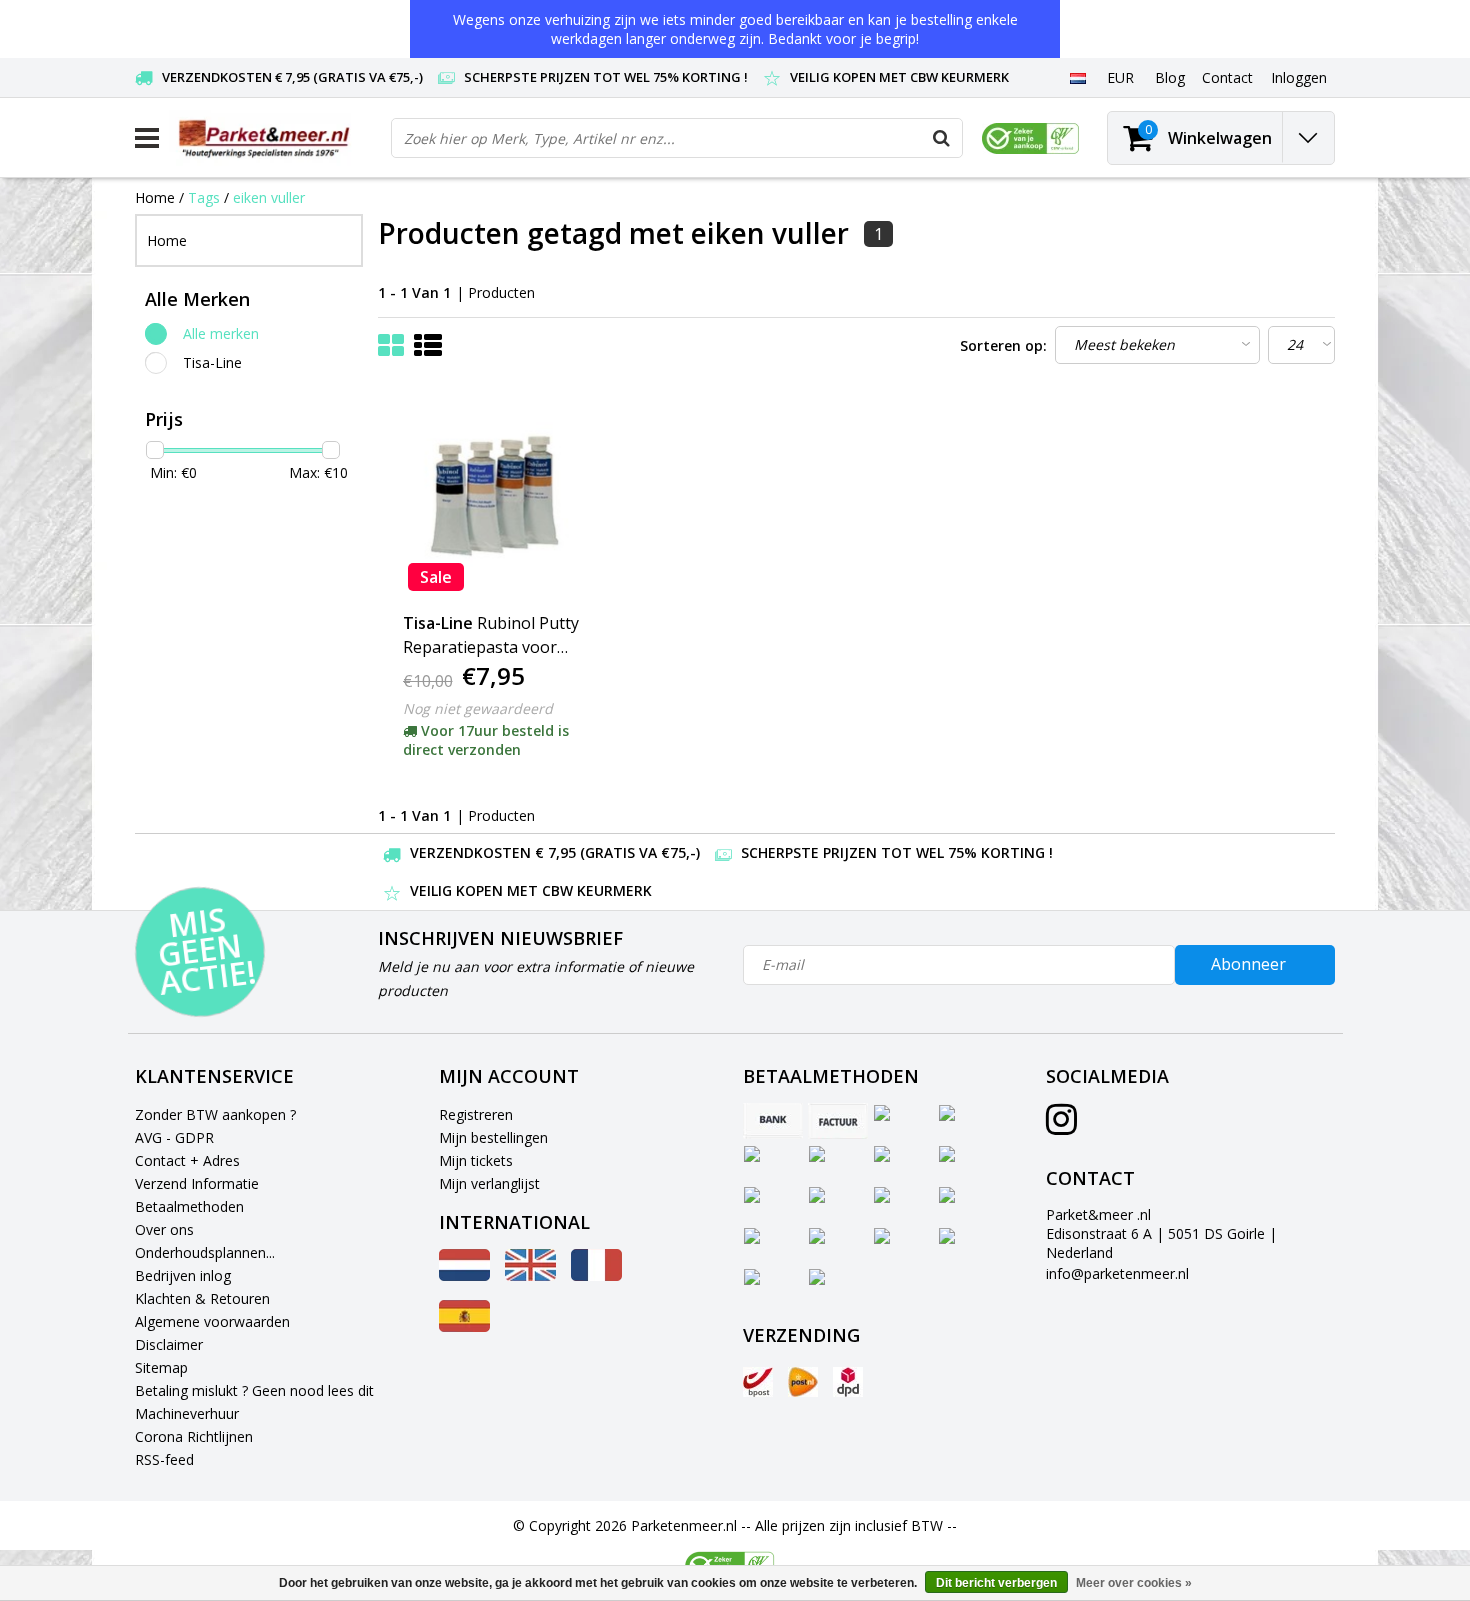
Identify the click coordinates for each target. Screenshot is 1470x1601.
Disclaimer (169, 1344)
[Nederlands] (1077, 77)
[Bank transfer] (773, 1121)
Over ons (164, 1229)
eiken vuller (269, 197)
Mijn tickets (476, 1160)
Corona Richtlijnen (194, 1436)
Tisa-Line (212, 362)
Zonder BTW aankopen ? (215, 1114)
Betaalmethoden (189, 1206)
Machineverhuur (187, 1413)
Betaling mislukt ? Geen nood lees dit (254, 1390)
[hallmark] (1030, 138)
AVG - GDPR (174, 1137)
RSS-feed (164, 1459)
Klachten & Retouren (202, 1298)
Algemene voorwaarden (212, 1321)
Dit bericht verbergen (996, 1583)
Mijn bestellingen (493, 1137)
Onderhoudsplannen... (205, 1252)
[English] (530, 1275)
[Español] (464, 1326)
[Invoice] (838, 1121)
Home (155, 197)
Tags (204, 197)
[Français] (596, 1275)
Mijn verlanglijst (489, 1183)
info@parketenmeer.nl (1117, 1273)
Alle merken (221, 333)
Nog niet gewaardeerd (478, 708)
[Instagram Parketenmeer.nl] (1061, 1126)
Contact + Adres (187, 1160)
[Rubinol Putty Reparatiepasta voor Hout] (498, 496)
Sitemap (161, 1367)
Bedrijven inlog (183, 1275)
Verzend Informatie (197, 1183)
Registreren (476, 1114)
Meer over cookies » (1134, 1583)
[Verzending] (758, 1382)
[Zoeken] (942, 138)
